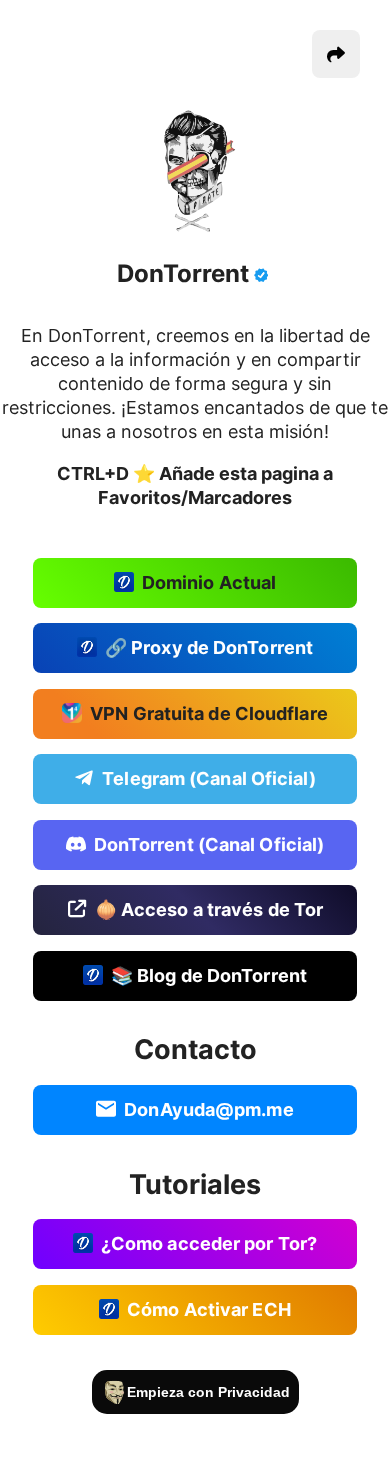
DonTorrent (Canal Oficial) (209, 843)
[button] (336, 54)
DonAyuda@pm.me (208, 1108)
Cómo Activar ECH (209, 1308)
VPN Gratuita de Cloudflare (209, 712)
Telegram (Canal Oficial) (208, 778)
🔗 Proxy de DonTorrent (209, 647)
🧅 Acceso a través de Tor (209, 909)
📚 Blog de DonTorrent (209, 974)
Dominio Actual (209, 581)
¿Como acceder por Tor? (209, 1243)
